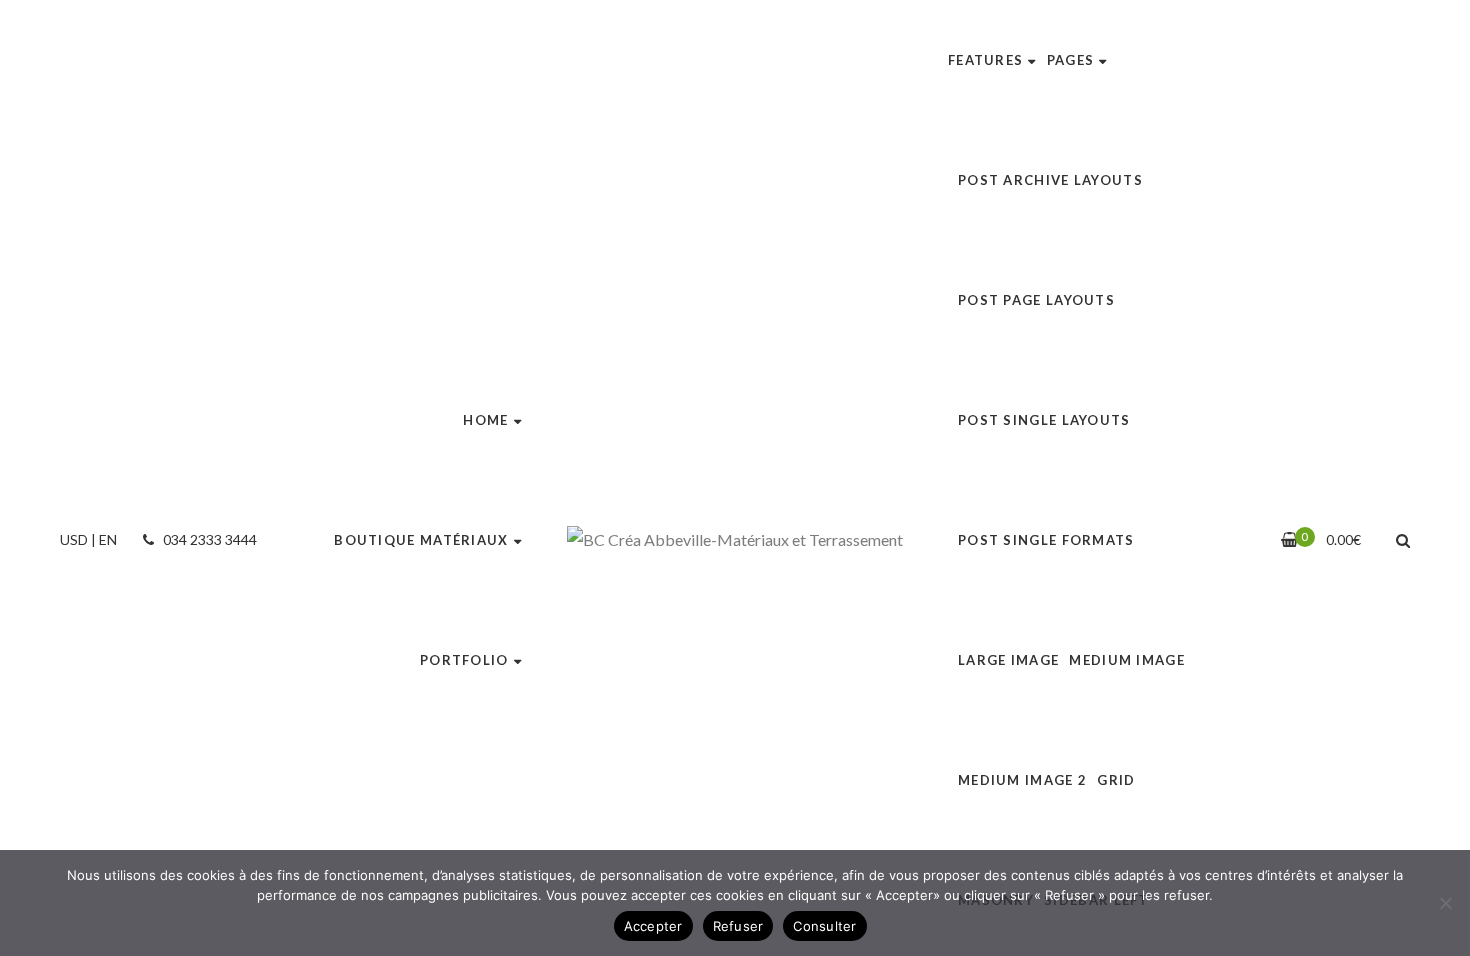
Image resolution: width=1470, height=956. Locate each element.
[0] (1289, 539)
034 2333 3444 (208, 539)
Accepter (653, 926)
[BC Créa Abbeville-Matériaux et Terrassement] (735, 540)
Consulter (824, 926)
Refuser (738, 926)
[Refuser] (1445, 903)
